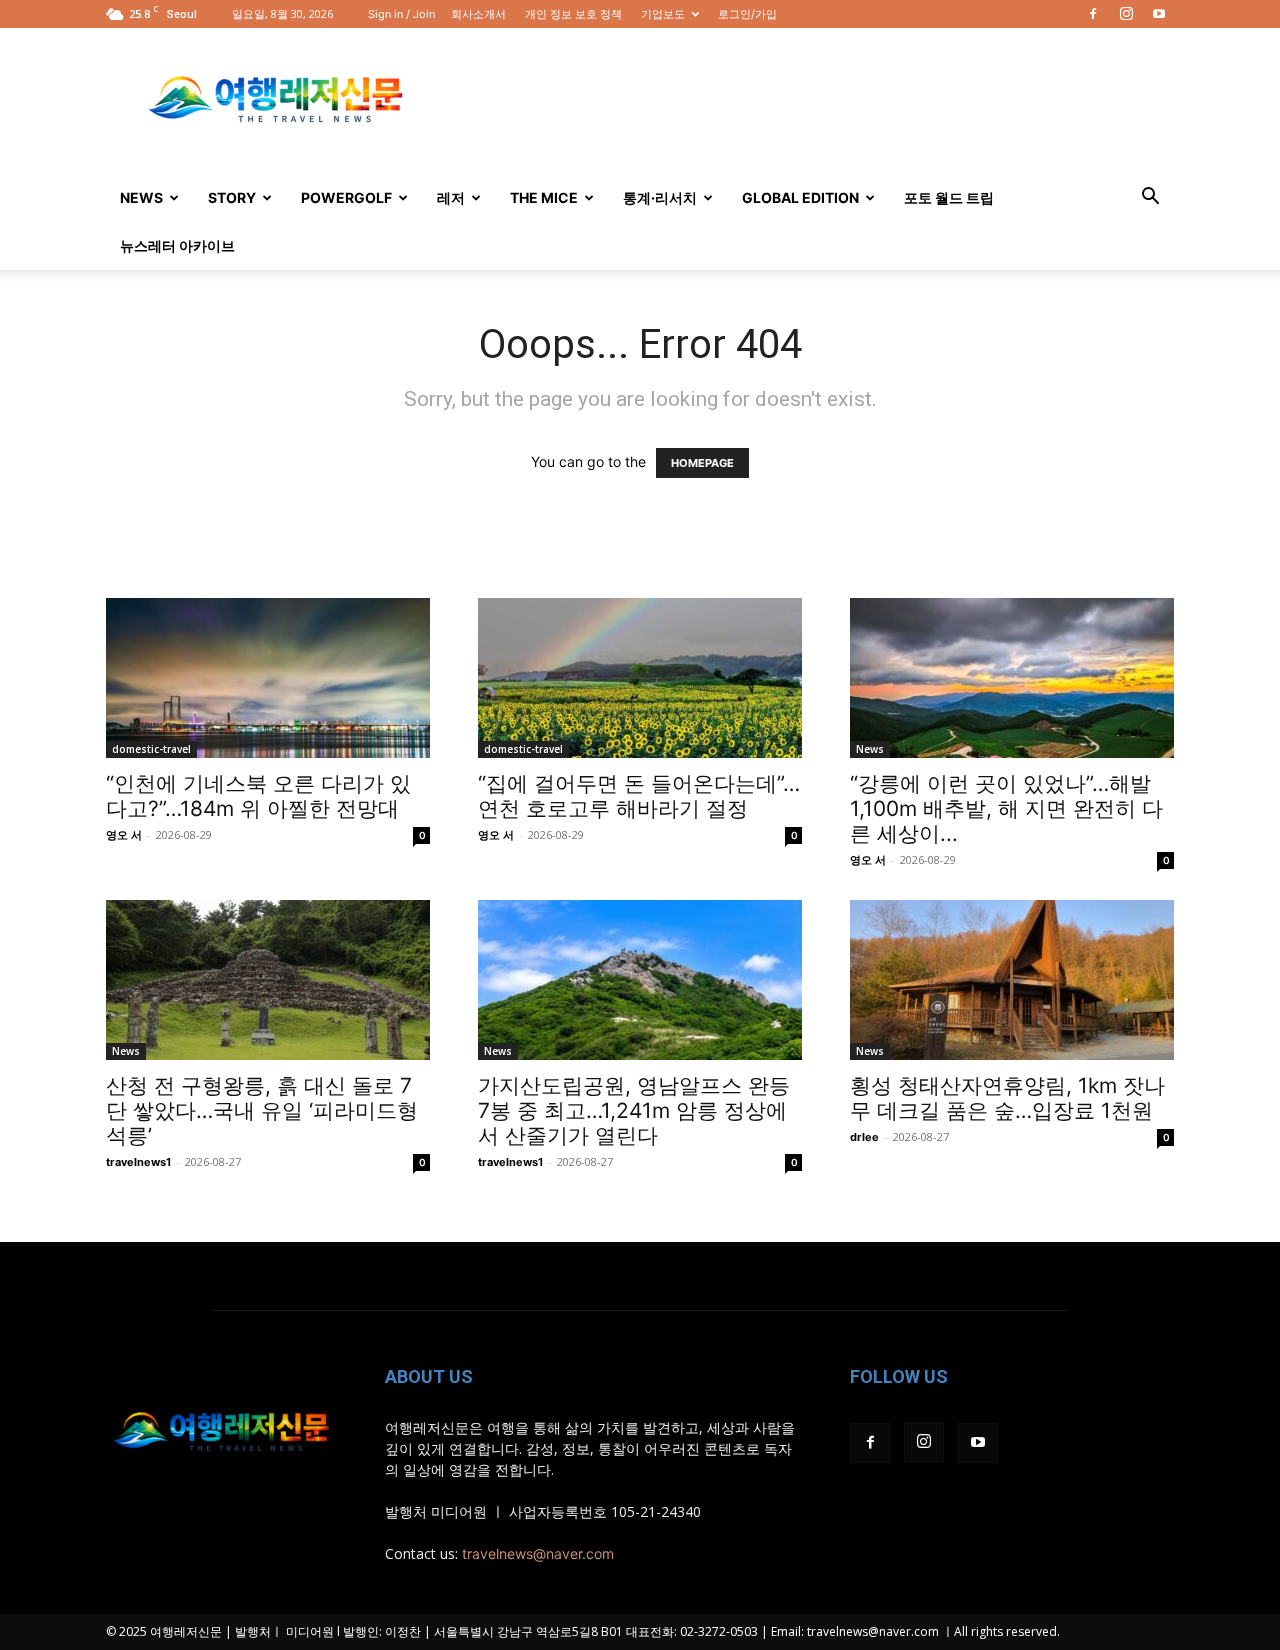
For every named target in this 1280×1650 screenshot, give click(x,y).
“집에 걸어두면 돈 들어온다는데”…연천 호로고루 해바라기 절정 (639, 796)
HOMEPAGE (702, 463)
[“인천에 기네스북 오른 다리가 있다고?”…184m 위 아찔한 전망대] (268, 678)
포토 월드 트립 (949, 197)
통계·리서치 (660, 197)
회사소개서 (478, 14)
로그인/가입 (747, 14)
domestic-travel (151, 749)
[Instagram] (1126, 14)
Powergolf (346, 197)
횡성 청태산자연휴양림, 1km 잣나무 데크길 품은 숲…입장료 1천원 (1007, 1098)
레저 (451, 197)
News (141, 197)
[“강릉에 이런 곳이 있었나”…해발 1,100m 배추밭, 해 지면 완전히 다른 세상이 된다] (1012, 678)
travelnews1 (138, 1162)
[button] (1150, 198)
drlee (864, 1137)
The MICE (544, 197)
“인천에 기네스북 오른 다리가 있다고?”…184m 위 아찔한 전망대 (258, 796)
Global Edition (800, 197)
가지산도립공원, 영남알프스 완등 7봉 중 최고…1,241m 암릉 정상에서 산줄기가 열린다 (634, 1110)
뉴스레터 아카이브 (177, 245)
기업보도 (663, 14)
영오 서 (124, 835)
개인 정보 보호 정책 (573, 14)
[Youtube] (1159, 14)
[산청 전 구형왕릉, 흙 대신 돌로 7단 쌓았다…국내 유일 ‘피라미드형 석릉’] (268, 980)
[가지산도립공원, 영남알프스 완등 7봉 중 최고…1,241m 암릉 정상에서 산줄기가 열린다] (640, 980)
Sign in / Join (401, 14)
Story (232, 197)
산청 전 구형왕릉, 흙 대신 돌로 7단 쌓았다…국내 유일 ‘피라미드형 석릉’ (262, 1110)
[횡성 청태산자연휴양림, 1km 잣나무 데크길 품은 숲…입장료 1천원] (1012, 980)
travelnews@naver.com (538, 1553)
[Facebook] (1093, 14)
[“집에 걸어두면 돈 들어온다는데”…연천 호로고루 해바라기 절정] (640, 678)
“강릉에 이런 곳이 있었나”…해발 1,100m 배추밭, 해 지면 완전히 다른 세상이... (1006, 808)
